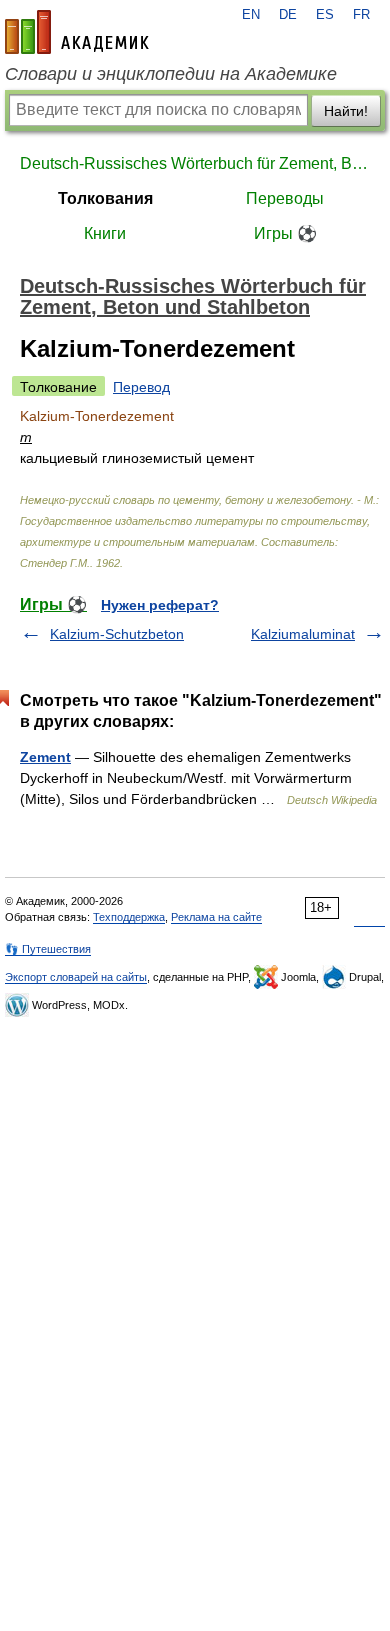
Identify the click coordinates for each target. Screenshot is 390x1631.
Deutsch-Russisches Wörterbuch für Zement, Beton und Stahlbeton (195, 163)
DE (288, 15)
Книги (105, 233)
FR (361, 15)
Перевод (141, 387)
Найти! (346, 111)
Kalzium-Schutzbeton (117, 634)
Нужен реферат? (160, 605)
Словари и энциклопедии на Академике (171, 74)
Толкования (105, 198)
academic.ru (77, 32)
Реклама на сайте (216, 917)
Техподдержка (129, 917)
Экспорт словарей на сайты (76, 977)
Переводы (285, 198)
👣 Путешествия (48, 949)
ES (325, 15)
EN (251, 15)
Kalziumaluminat (303, 634)
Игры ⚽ (285, 233)
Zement (45, 757)
